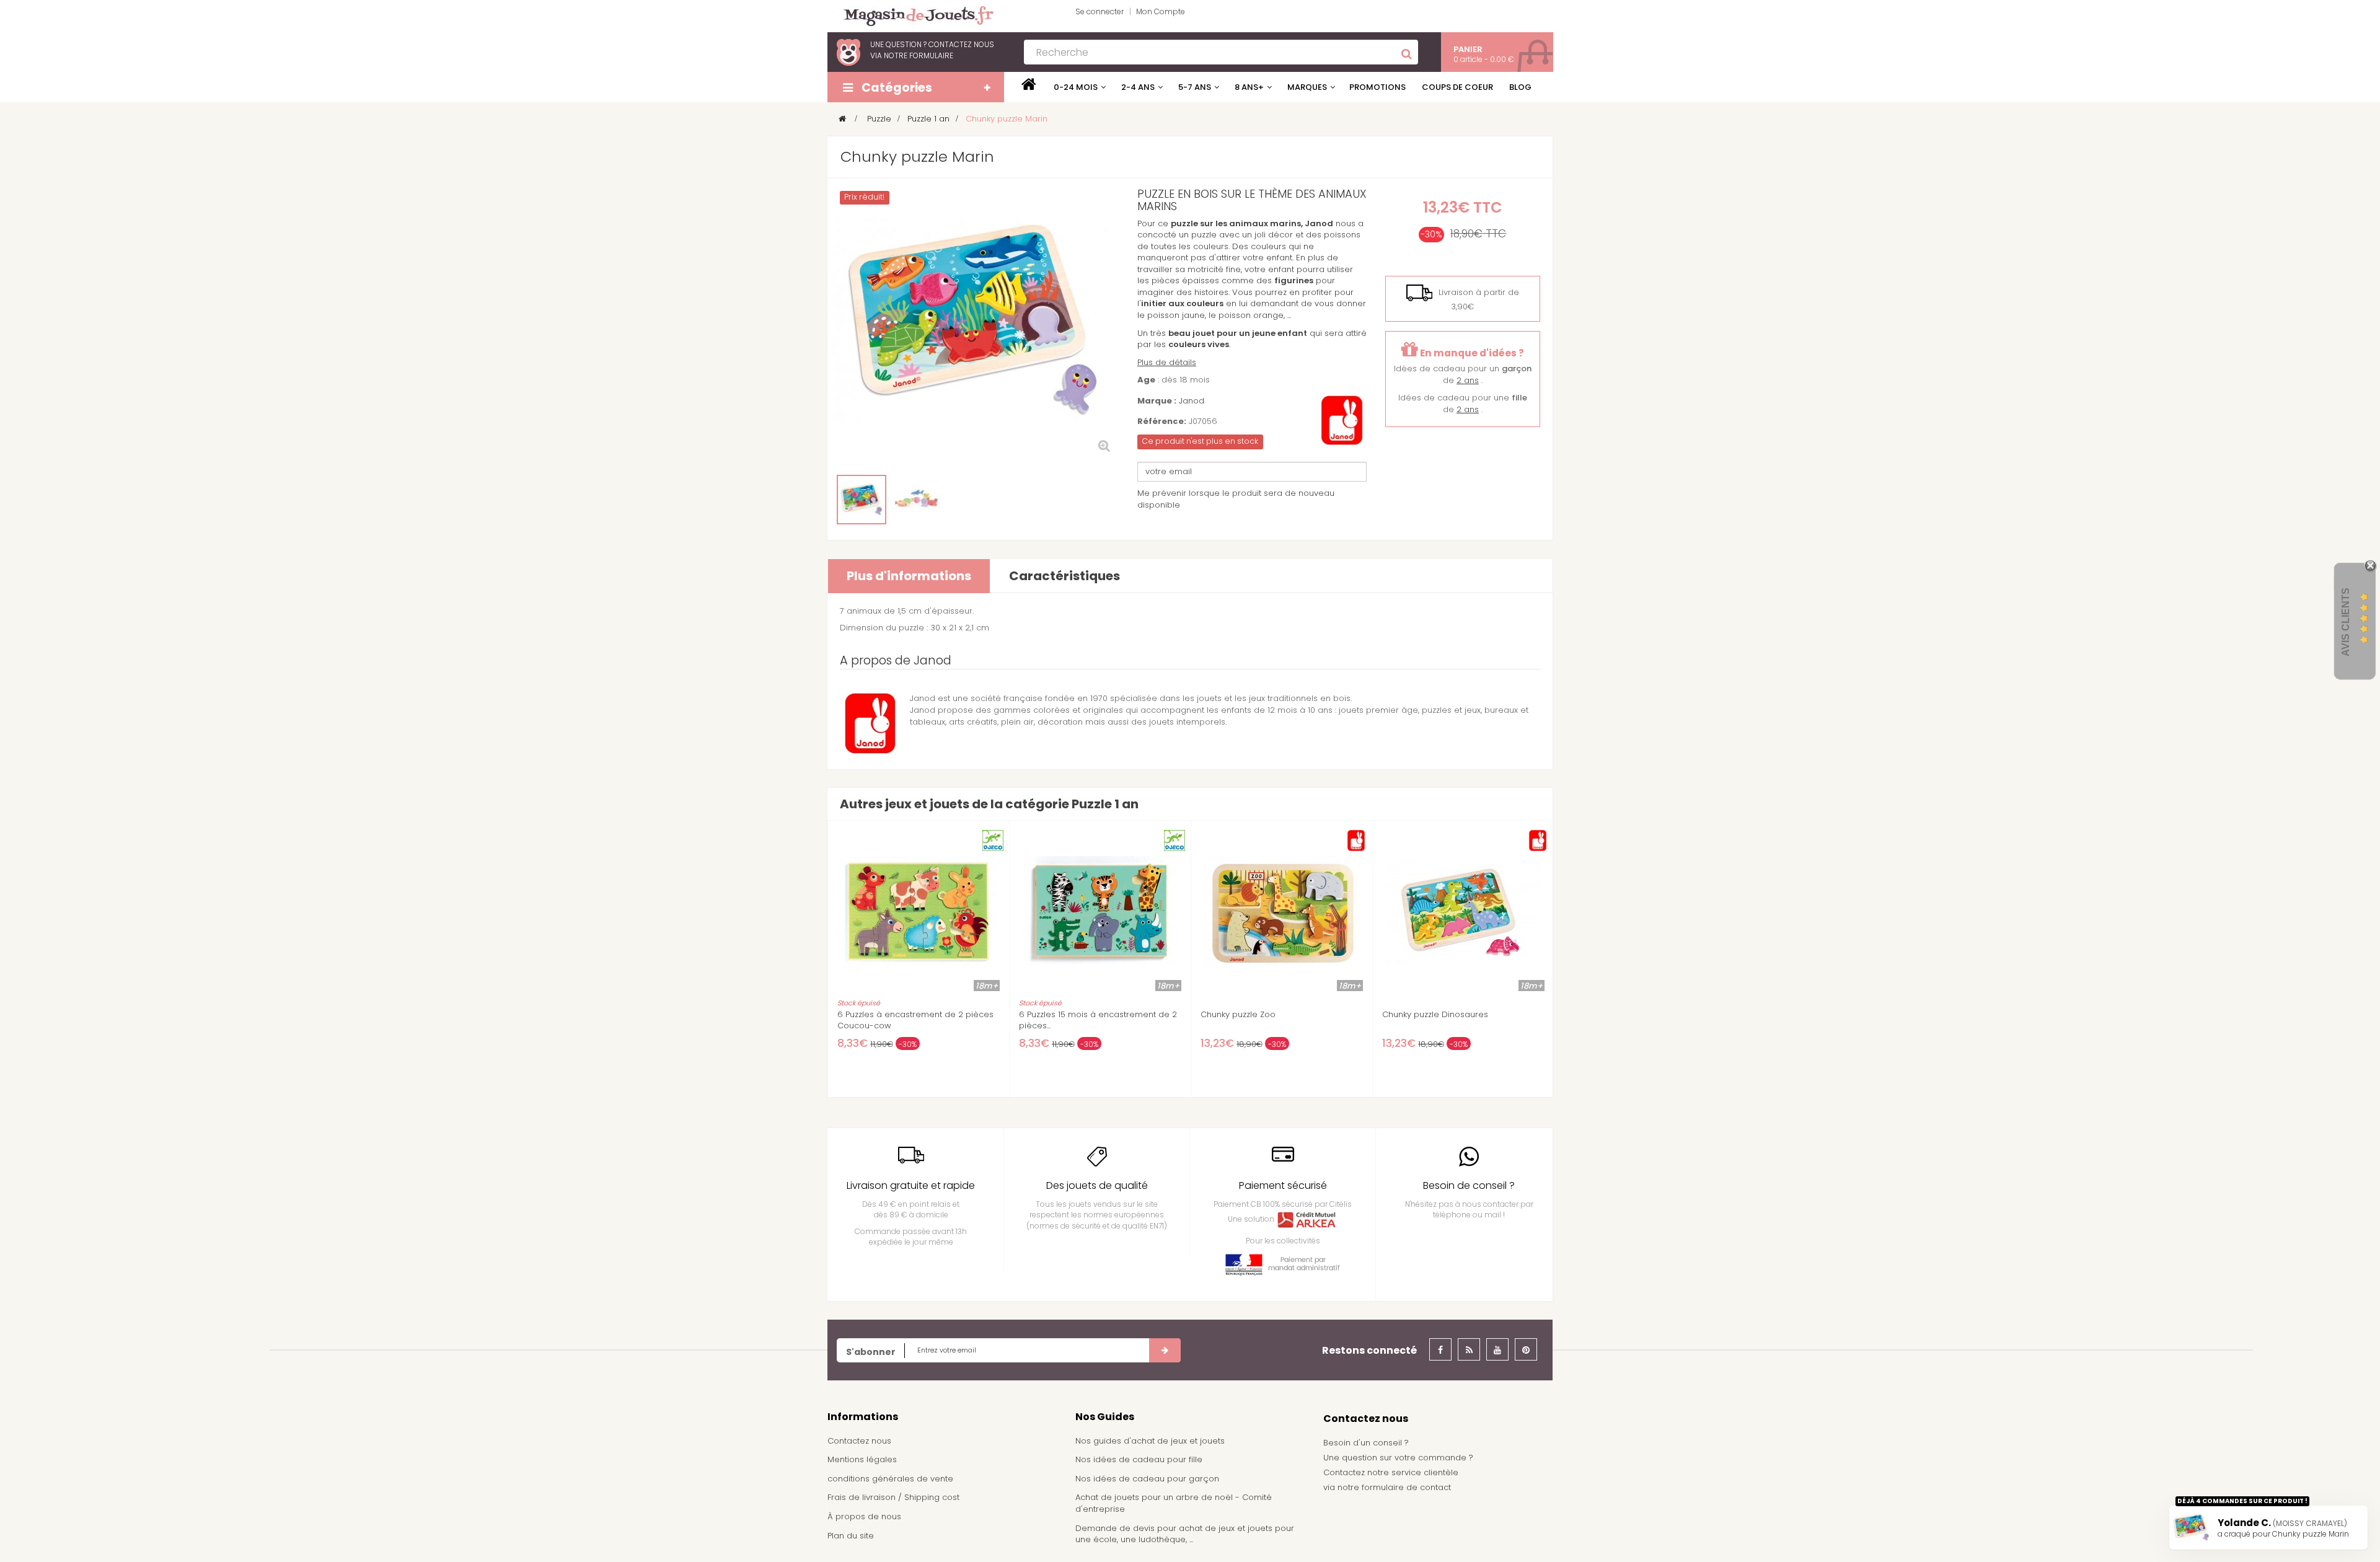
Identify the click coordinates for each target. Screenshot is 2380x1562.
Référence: (1162, 421)
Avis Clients (2346, 622)
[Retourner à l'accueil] (842, 119)
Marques (1307, 87)
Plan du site (851, 1536)
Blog (1520, 87)
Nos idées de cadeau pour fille (1139, 1459)
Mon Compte (1161, 11)
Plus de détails (1167, 362)
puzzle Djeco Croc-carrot (1252, 1015)
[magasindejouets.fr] (914, 15)
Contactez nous (859, 1441)
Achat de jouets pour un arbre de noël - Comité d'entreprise (1174, 1503)
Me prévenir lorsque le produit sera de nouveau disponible (1236, 499)
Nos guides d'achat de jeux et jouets (1150, 1441)
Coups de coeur (1457, 87)
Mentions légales (862, 1459)
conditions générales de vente (890, 1479)
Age (1146, 380)
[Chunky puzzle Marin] (862, 500)
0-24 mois (1076, 87)
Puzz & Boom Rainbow (1427, 1015)
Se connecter (1100, 11)
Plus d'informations (909, 576)
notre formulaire (919, 55)
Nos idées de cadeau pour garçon (1147, 1479)
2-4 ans (1138, 87)
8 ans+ (1249, 87)
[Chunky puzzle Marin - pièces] (917, 500)
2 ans (1468, 380)
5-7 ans (1195, 87)
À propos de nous (864, 1516)
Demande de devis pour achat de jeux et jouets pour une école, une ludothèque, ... (1185, 1534)
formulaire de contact (1406, 1487)
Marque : (1157, 401)
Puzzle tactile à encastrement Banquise (917, 1015)
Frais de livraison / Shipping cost (893, 1497)
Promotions (1377, 87)
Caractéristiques (1064, 576)
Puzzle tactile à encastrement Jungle (1093, 1015)
